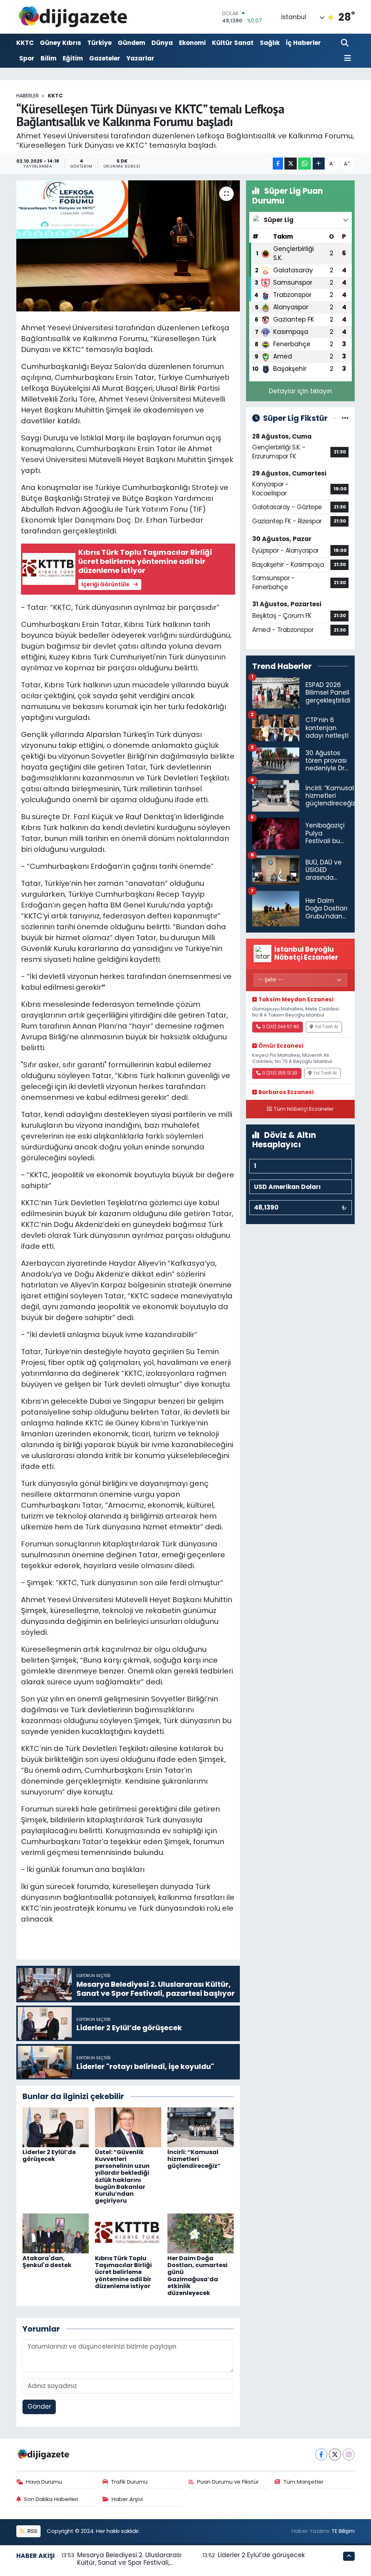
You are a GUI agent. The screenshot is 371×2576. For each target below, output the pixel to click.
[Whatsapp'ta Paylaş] (305, 164)
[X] (335, 2454)
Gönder (39, 2407)
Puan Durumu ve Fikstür (228, 2482)
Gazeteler (105, 58)
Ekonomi (192, 43)
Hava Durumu (44, 2482)
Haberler (28, 96)
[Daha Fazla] (319, 164)
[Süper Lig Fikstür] (345, 418)
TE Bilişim (343, 2531)
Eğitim (73, 58)
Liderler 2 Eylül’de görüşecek (49, 2156)
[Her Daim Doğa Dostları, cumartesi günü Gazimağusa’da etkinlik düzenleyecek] (201, 2233)
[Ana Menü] (346, 58)
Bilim (49, 58)
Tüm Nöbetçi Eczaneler (304, 1109)
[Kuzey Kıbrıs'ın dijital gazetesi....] (73, 17)
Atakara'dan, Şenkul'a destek (47, 2262)
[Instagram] (349, 2454)
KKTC (25, 43)
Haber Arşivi (127, 2499)
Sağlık (270, 43)
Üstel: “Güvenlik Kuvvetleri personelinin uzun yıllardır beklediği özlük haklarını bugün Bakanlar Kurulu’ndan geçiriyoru (122, 2176)
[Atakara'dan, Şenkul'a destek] (56, 2233)
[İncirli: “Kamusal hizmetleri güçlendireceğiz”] (201, 2127)
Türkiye (99, 43)
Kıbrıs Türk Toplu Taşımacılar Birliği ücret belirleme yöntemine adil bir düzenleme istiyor (123, 2272)
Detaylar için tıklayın (300, 391)
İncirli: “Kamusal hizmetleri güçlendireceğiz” (194, 2159)
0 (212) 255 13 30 (280, 1073)
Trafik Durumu (129, 2482)
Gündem (132, 43)
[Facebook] (321, 2454)
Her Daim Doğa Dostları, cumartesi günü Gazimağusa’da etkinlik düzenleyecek (197, 2276)
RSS (32, 2531)
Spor (27, 58)
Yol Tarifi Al (326, 1027)
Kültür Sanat (233, 43)
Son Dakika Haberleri (51, 2499)
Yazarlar (140, 58)
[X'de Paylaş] (291, 164)
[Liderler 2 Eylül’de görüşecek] (56, 2127)
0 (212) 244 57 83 (281, 1027)
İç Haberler (303, 43)
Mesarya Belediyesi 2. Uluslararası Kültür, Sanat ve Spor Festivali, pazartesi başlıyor (129, 2563)
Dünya (162, 43)
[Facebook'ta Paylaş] (278, 164)
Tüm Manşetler (303, 2482)
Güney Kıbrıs (61, 43)
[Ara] (345, 43)
